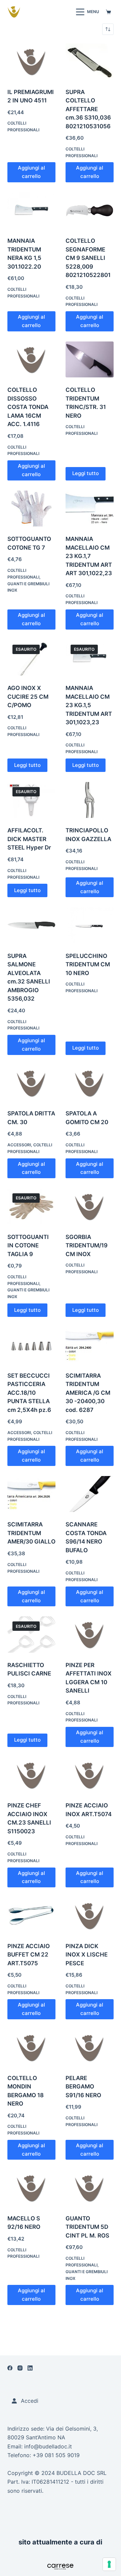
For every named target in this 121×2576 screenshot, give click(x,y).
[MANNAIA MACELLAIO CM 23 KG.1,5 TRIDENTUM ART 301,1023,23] (90, 658)
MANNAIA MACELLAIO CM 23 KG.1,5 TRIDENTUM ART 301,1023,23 (89, 705)
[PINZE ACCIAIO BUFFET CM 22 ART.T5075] (31, 1916)
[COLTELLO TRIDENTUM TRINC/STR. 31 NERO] (90, 360)
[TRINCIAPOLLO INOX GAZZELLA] (90, 800)
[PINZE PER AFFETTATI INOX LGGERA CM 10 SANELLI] (90, 1635)
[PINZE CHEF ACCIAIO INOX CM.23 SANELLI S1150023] (31, 1775)
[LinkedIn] (30, 2368)
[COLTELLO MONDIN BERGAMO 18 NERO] (31, 2048)
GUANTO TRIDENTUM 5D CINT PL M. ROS (87, 2227)
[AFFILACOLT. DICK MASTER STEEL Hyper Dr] (31, 800)
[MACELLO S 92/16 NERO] (31, 2188)
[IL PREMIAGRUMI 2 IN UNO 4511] (31, 61)
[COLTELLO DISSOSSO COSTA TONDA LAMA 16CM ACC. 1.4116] (31, 360)
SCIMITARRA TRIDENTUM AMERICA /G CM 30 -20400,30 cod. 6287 (88, 1393)
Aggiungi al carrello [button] (31, 172)
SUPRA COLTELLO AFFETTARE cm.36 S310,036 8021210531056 (88, 109)
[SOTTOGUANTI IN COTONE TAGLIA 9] (31, 1206)
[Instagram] (20, 2368)
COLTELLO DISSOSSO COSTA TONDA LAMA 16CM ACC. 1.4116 (28, 407)
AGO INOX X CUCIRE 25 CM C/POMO (28, 697)
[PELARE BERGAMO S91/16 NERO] (90, 2048)
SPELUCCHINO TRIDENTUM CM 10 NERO (88, 964)
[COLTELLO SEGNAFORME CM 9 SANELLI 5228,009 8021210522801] (90, 211)
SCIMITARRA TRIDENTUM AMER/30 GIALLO (31, 1533)
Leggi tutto (86, 473)
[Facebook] (10, 2368)
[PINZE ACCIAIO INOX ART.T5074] (90, 1775)
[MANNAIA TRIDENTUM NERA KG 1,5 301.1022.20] (31, 211)
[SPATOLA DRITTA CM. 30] (31, 1083)
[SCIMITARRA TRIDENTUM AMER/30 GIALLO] (31, 1494)
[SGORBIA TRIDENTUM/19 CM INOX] (90, 1206)
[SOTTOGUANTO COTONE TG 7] (31, 509)
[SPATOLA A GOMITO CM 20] (90, 1083)
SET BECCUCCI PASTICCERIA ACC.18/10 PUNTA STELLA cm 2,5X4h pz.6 (29, 1393)
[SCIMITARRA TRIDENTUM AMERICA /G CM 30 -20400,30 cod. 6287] (90, 1345)
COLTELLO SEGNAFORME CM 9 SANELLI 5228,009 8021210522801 (88, 258)
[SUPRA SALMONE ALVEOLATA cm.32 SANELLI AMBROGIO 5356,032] (31, 925)
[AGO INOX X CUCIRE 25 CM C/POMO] (31, 658)
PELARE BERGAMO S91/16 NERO (83, 2087)
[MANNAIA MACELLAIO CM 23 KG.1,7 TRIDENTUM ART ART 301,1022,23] (90, 509)
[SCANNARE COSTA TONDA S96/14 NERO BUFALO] (90, 1494)
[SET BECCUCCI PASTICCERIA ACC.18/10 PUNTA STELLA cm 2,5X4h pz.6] (31, 1345)
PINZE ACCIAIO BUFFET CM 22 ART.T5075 (29, 1955)
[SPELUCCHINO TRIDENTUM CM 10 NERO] (90, 925)
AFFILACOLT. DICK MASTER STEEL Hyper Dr (29, 839)
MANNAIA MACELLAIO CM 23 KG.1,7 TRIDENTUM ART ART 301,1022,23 (89, 556)
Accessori (19, 1145)
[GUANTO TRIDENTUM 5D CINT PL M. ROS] (90, 2188)
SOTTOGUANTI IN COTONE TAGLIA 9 (28, 1246)
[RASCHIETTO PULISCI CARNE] (31, 1635)
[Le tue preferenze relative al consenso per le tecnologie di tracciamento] (109, 2564)
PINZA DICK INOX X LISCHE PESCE (87, 1955)
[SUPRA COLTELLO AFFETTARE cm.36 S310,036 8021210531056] (90, 61)
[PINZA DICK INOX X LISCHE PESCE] (90, 1916)
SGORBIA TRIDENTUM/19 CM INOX (87, 1246)
